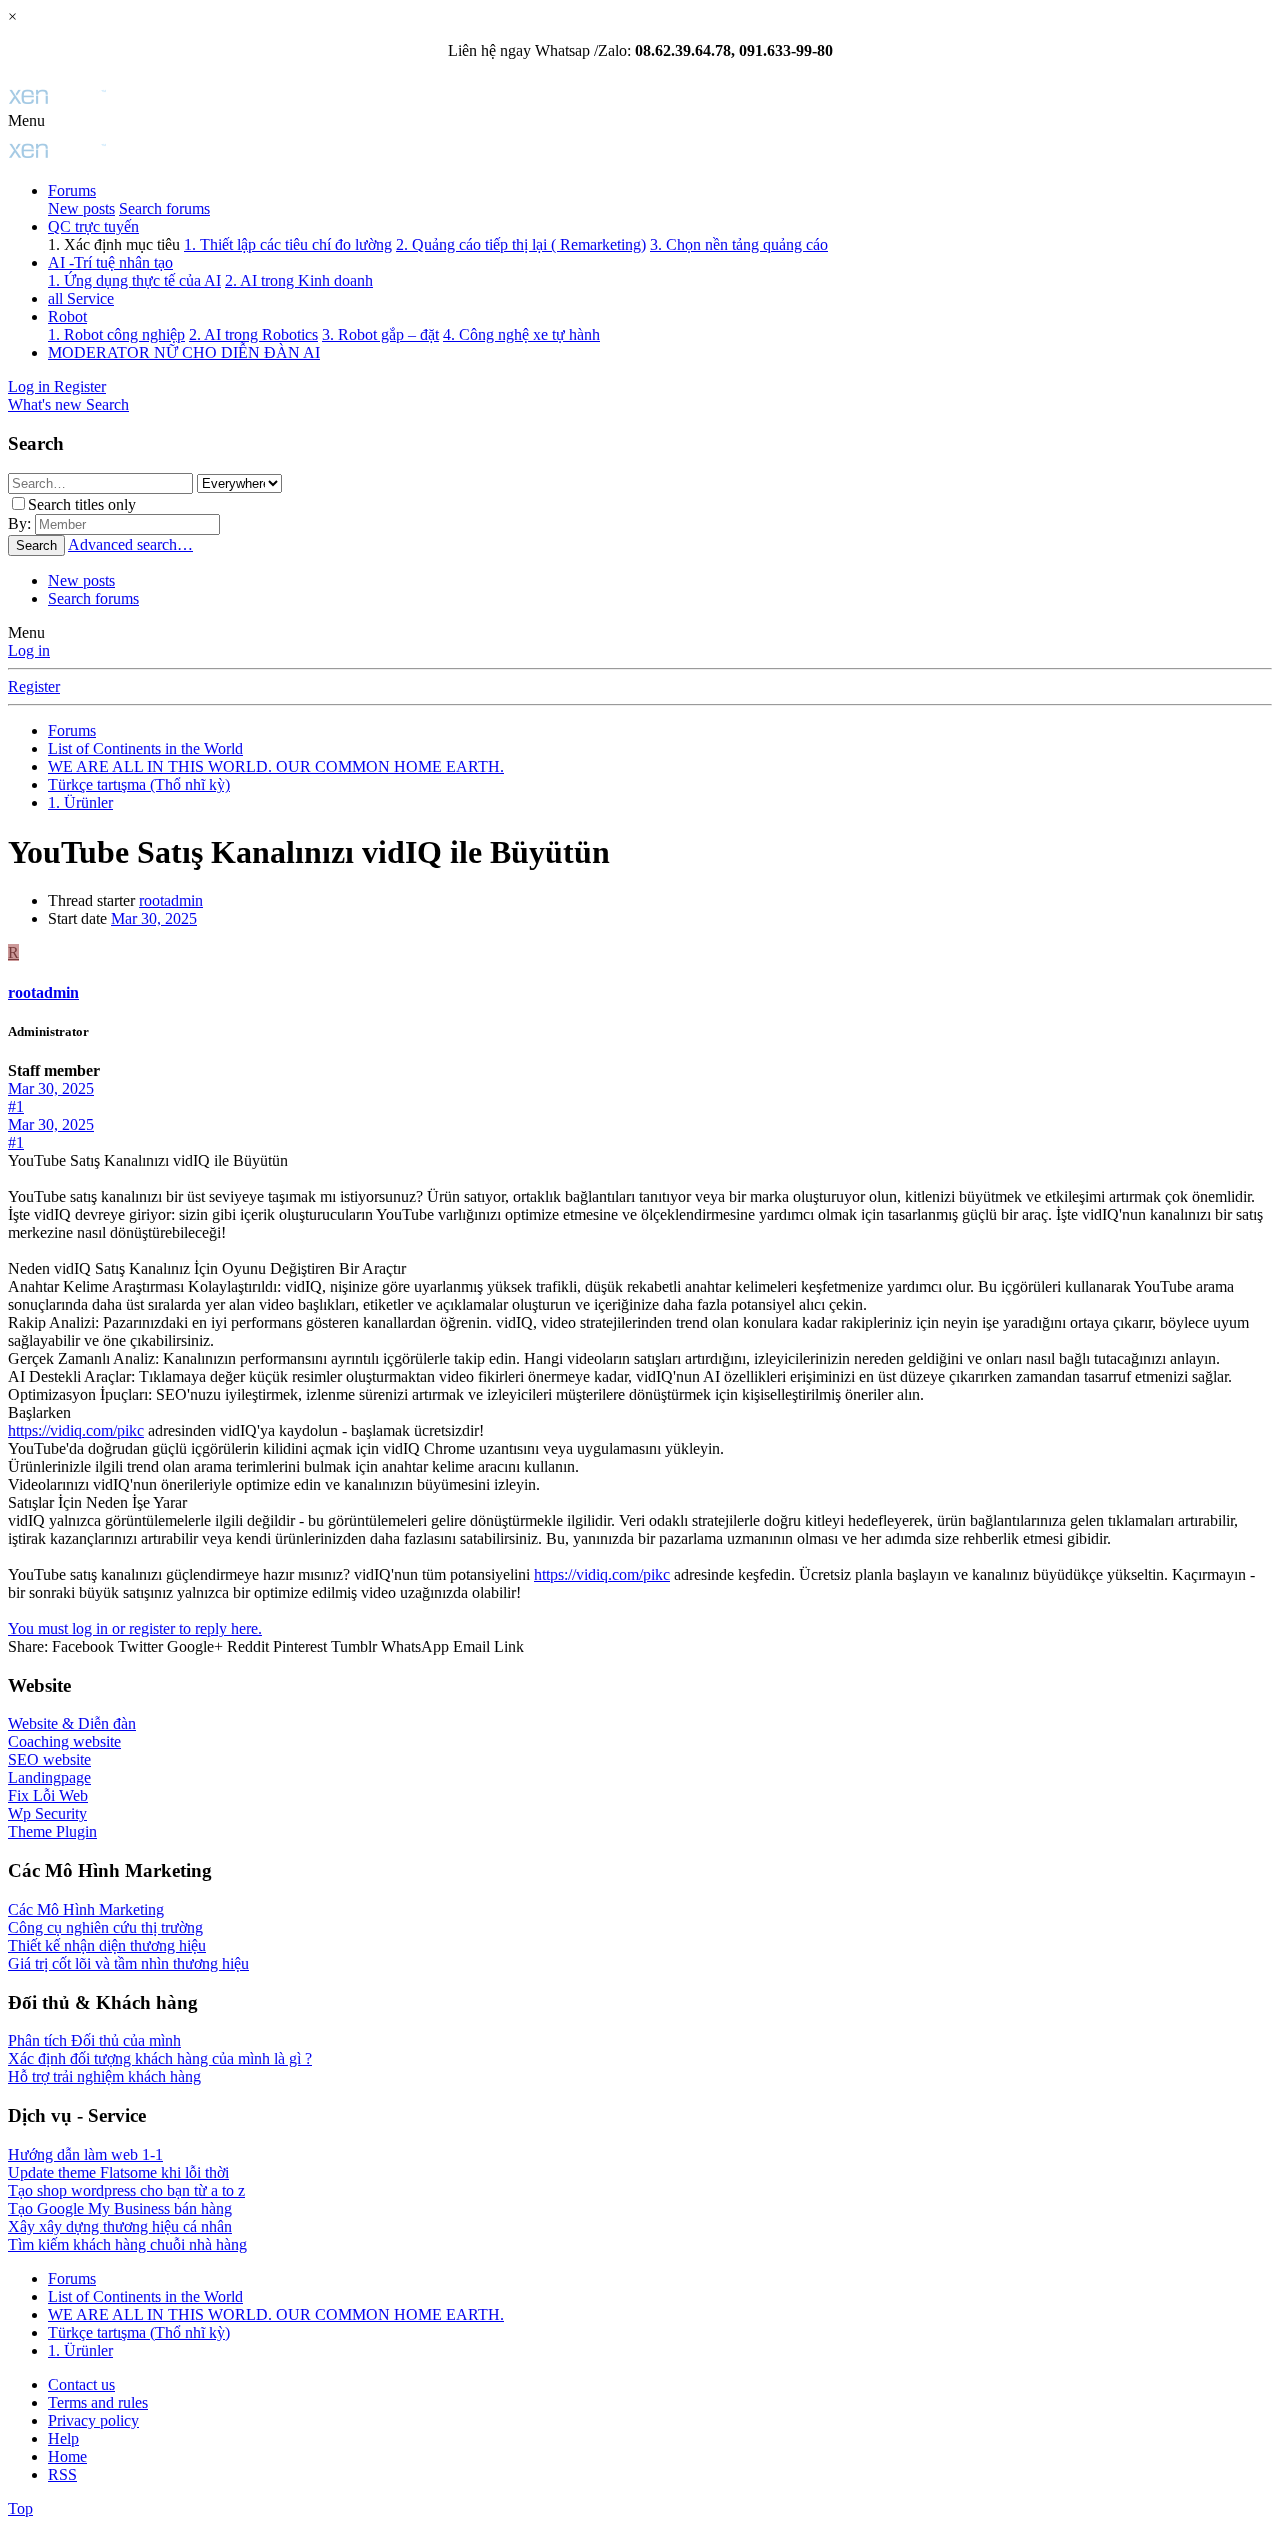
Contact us (81, 2384)
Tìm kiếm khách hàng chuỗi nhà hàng (127, 2244)
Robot (67, 316)
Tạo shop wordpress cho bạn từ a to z (126, 2190)
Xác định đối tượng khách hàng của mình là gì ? (160, 2058)
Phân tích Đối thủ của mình (94, 2040)
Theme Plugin (52, 1831)
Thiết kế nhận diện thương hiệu (107, 1945)
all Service (81, 298)
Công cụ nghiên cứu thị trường (105, 1927)
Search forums (164, 208)
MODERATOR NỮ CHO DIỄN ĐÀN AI (184, 352)
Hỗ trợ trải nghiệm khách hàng (104, 2076)
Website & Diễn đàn (72, 1723)
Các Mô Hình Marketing (86, 1909)
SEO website (49, 1759)
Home (67, 2456)
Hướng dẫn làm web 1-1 (85, 2154)
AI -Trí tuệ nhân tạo (110, 262)
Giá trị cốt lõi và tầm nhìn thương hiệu (128, 1963)
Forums (72, 190)
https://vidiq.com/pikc (76, 1430)
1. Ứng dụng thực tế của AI (134, 280)
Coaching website (64, 1741)
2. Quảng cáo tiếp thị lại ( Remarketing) (521, 244)
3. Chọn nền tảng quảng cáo (739, 244)
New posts (81, 208)
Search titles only (82, 504)
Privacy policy (93, 2420)
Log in (29, 650)
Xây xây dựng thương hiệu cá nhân (120, 2226)
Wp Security (47, 1813)
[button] (26, 120)
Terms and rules (98, 2402)
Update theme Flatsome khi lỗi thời (118, 2172)
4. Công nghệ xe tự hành (521, 334)
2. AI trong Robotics (253, 334)
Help (63, 2438)
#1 (16, 1106)
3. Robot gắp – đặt (380, 334)
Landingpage (49, 1777)
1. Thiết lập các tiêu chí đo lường (288, 244)
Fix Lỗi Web (48, 1795)
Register (34, 686)
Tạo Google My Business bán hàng (120, 2208)
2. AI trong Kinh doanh (299, 280)
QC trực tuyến (93, 226)
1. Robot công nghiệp (116, 334)
